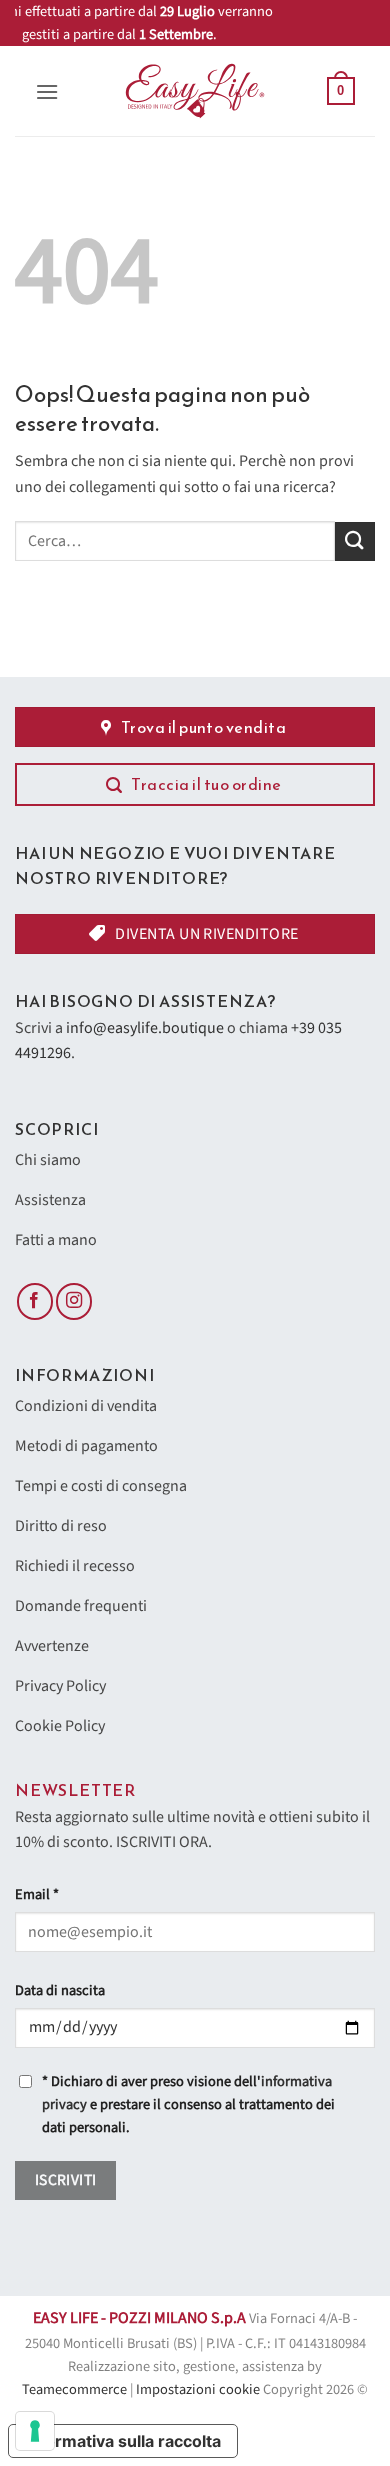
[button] (47, 91)
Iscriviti (66, 2180)
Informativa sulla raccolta (123, 2441)
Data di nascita (60, 1990)
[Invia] (355, 541)
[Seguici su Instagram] (74, 1301)
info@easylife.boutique (145, 1028)
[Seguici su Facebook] (35, 1301)
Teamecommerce (74, 2389)
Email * (37, 1894)
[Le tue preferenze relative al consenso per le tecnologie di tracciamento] (35, 2431)
